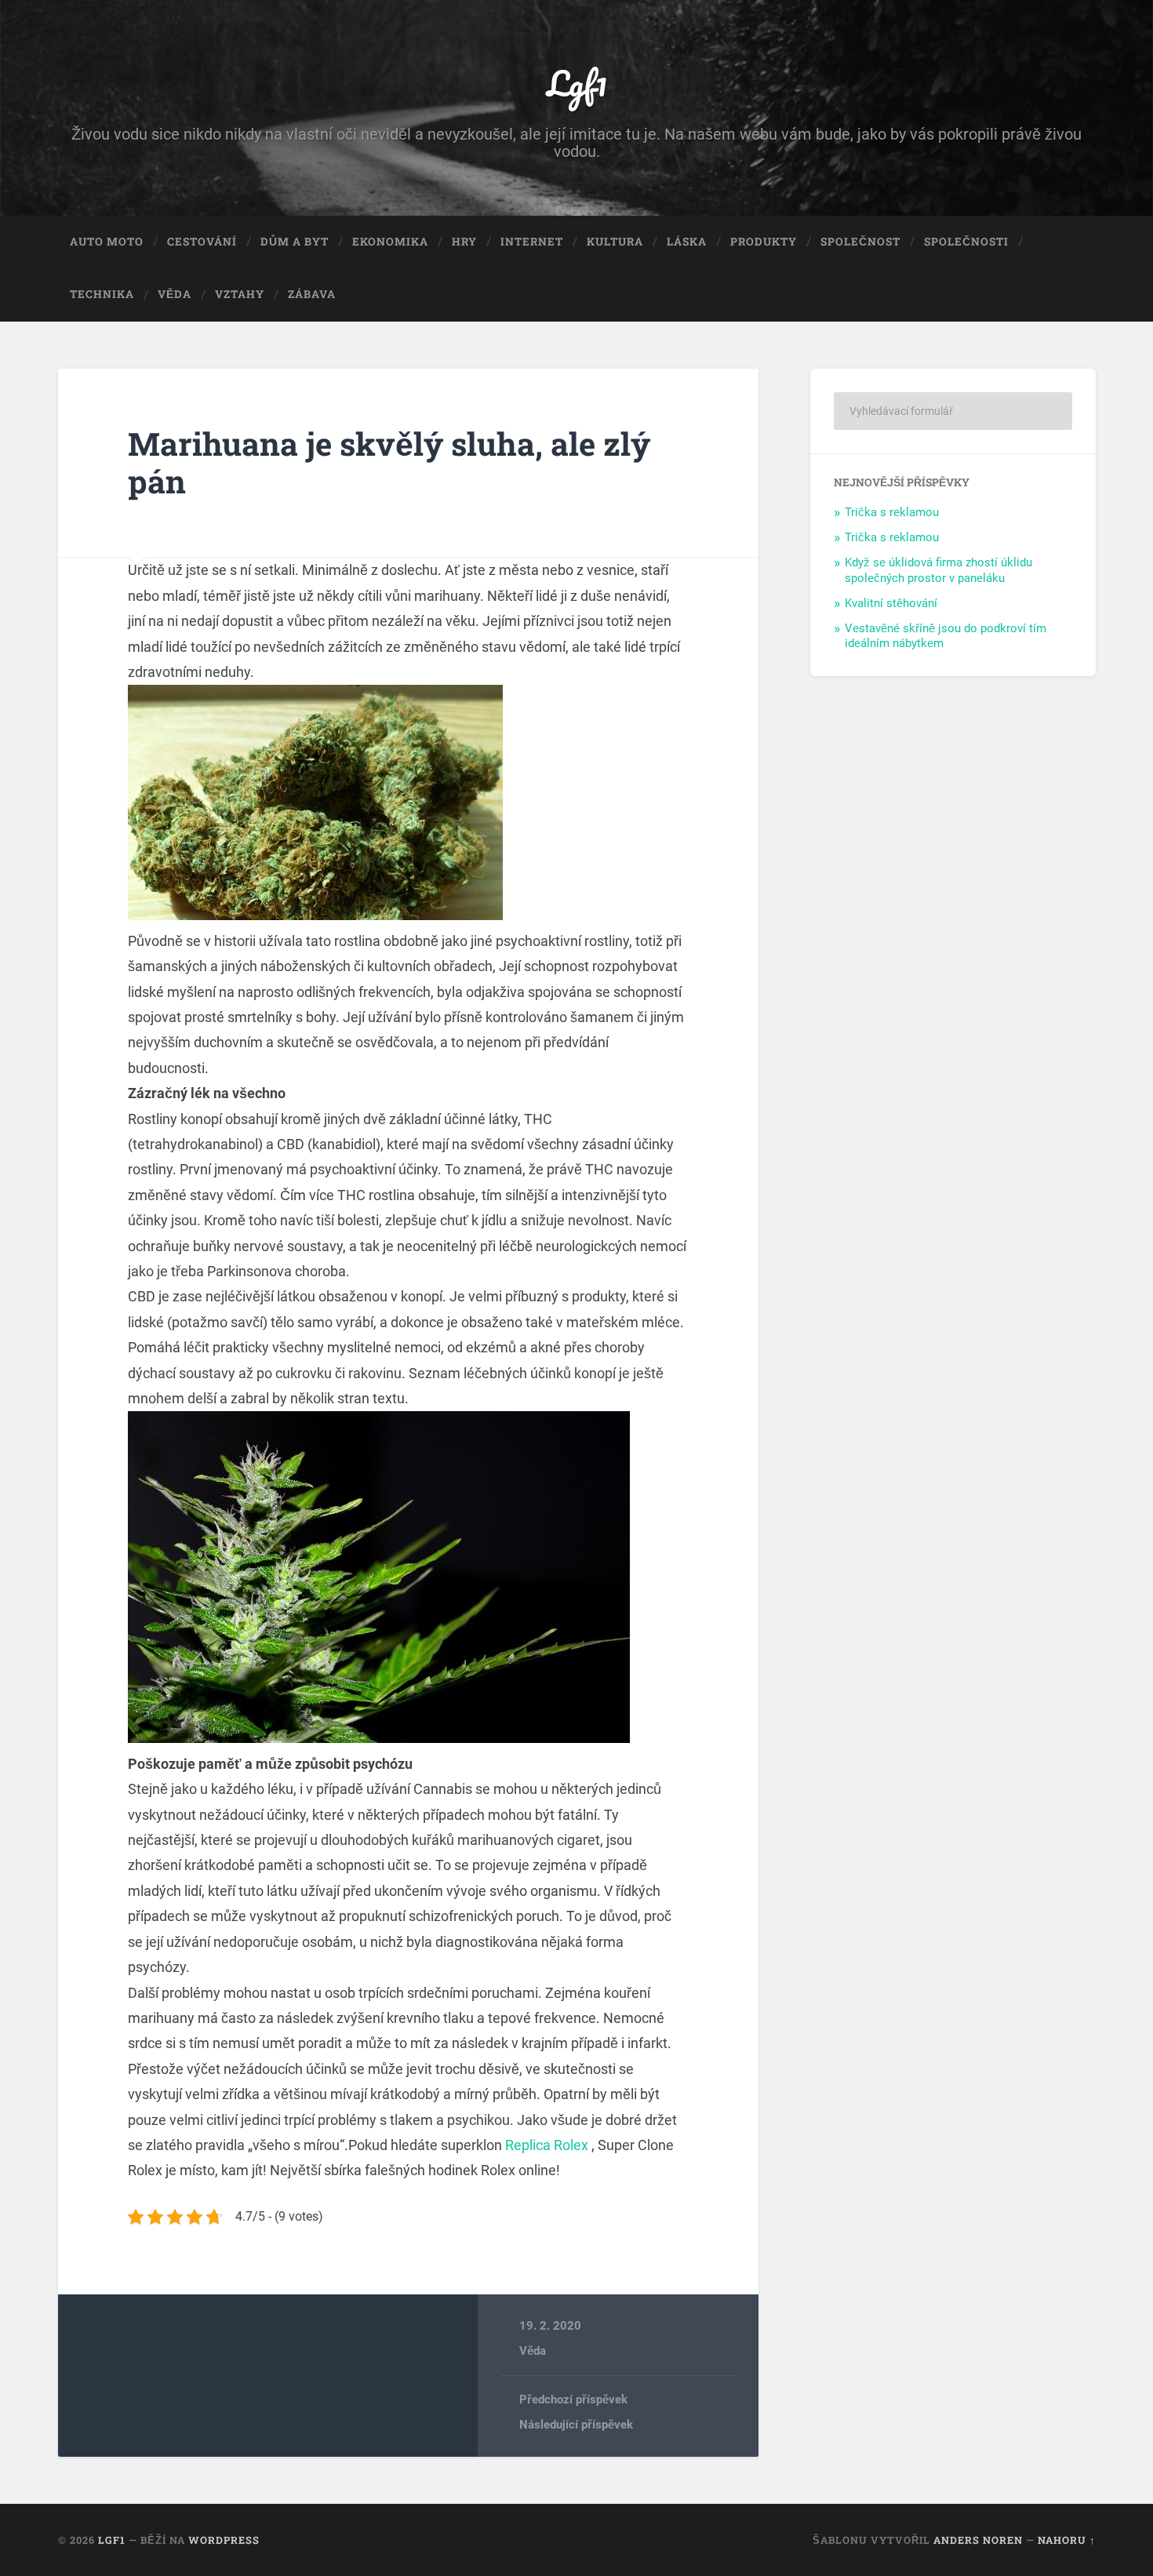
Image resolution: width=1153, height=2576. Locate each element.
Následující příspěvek (576, 2425)
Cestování (202, 242)
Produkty (764, 242)
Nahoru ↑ (1067, 2540)
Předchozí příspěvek (573, 2400)
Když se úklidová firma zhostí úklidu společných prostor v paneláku (938, 570)
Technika (102, 294)
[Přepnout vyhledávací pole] (1069, 295)
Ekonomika (390, 242)
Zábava (312, 294)
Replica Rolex (547, 2145)
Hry (464, 242)
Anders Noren (978, 2540)
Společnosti (966, 242)
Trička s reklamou (892, 512)
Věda (175, 294)
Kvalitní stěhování (891, 603)
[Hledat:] (953, 411)
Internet (532, 242)
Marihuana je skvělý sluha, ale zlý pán (389, 463)
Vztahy (240, 294)
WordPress (224, 2540)
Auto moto (107, 242)
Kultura (615, 242)
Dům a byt (295, 242)
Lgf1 (577, 83)
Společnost (860, 242)
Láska (687, 242)
